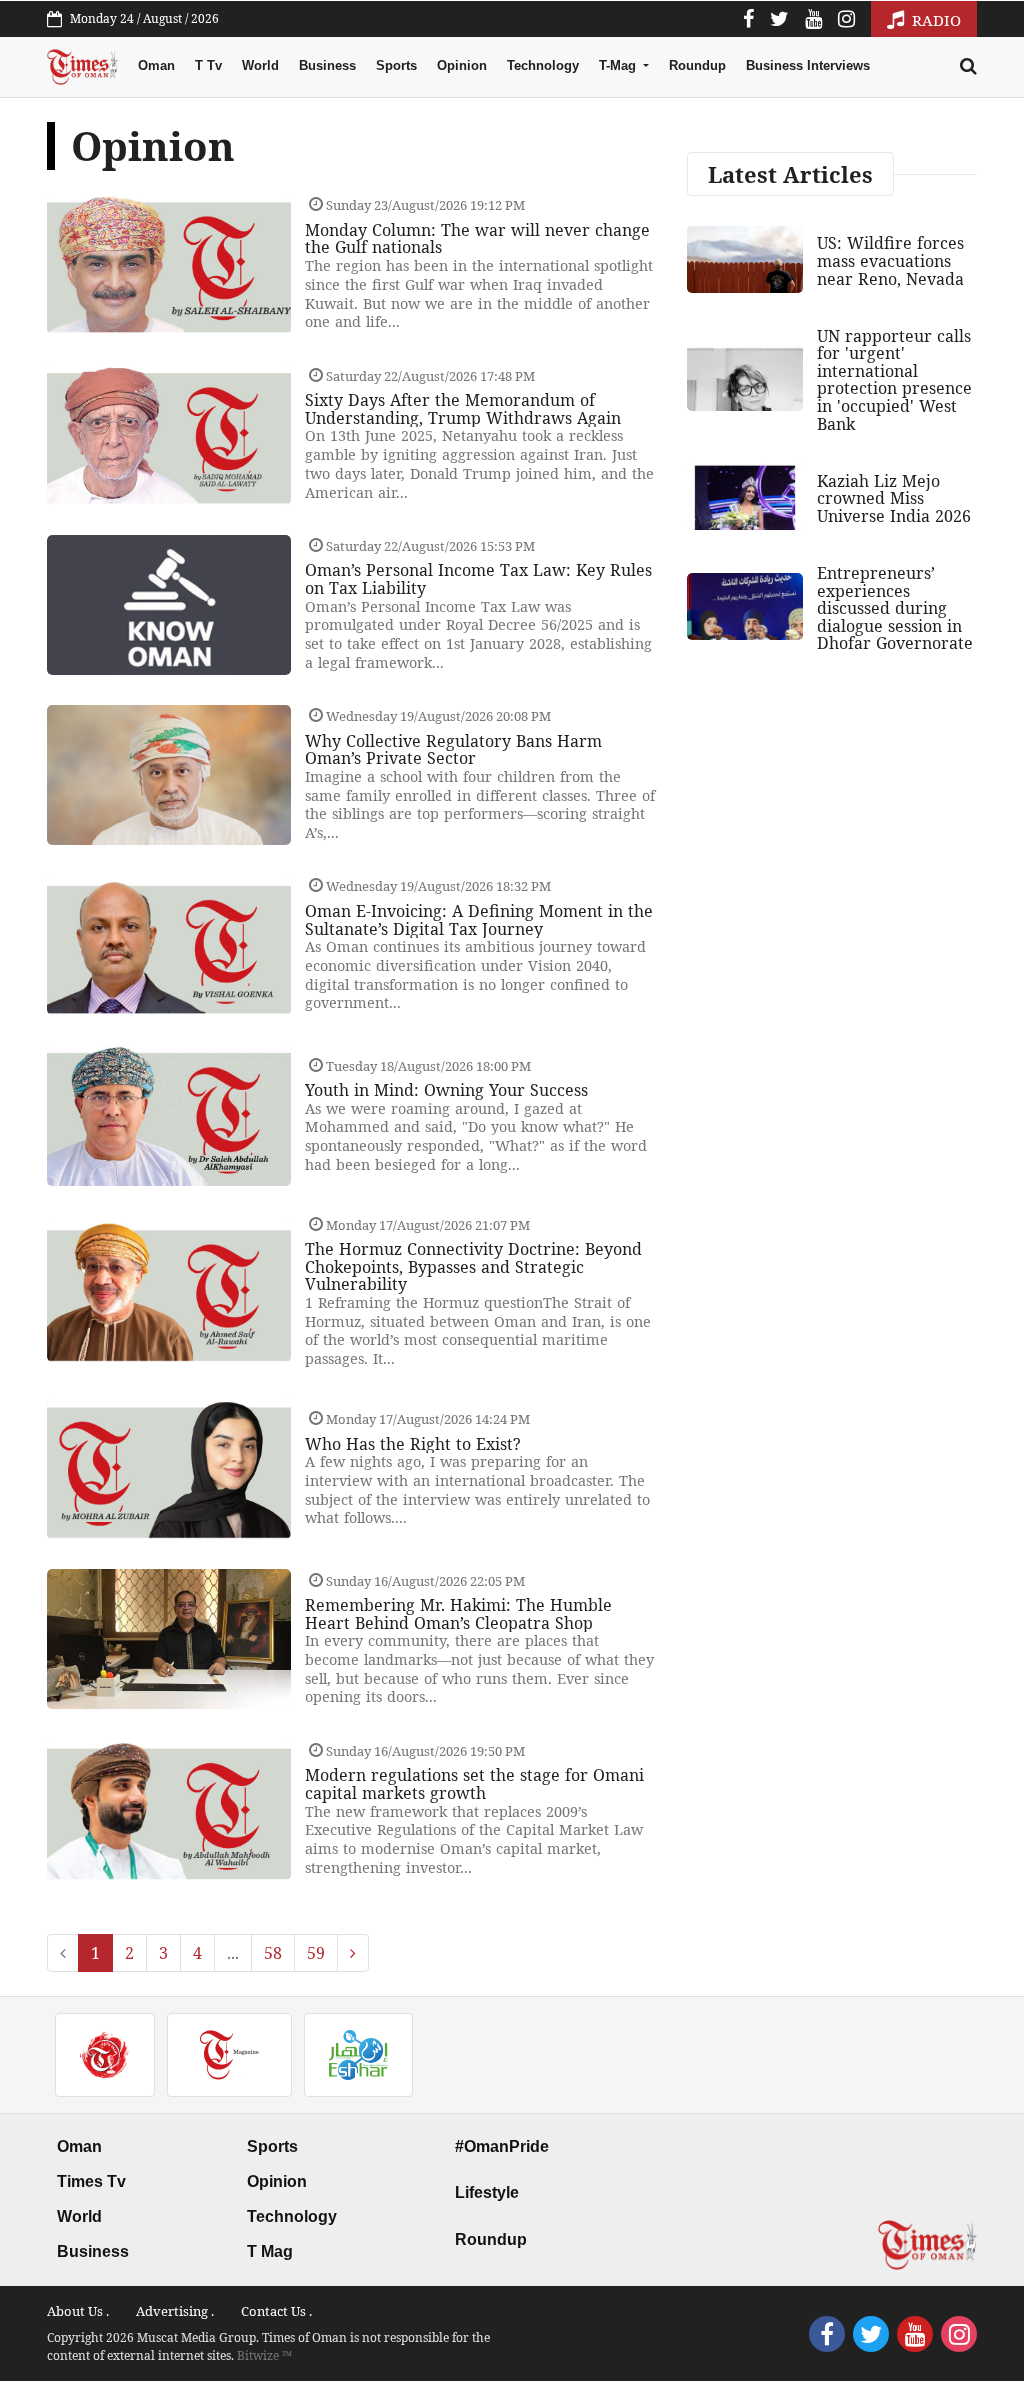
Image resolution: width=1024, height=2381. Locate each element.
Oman (156, 65)
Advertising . (175, 2311)
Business (327, 65)
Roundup (697, 65)
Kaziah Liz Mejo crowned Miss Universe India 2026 (894, 498)
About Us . (78, 2311)
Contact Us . (276, 2311)
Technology (543, 65)
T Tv (208, 65)
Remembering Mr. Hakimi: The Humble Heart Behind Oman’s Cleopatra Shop (458, 1614)
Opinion (462, 65)
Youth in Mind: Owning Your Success (446, 1090)
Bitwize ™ (264, 2355)
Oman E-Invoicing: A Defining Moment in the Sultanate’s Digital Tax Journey (479, 920)
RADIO (934, 20)
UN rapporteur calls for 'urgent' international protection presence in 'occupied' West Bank (894, 380)
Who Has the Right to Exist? (413, 1444)
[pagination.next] (353, 1953)
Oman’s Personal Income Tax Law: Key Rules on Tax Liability (478, 579)
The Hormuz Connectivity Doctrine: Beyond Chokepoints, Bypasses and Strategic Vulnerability (473, 1266)
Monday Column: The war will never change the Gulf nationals (477, 239)
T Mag (270, 2251)
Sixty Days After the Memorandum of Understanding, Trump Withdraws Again (463, 409)
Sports (396, 65)
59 (316, 1953)
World (260, 65)
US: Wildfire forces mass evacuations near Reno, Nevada (890, 260)
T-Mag (619, 65)
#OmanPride (502, 2146)
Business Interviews (808, 65)
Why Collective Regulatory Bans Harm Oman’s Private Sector (453, 750)
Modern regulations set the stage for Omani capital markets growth (474, 1784)
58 (273, 1953)
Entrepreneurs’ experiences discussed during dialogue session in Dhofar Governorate (895, 608)
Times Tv (91, 2181)
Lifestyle (487, 2192)
